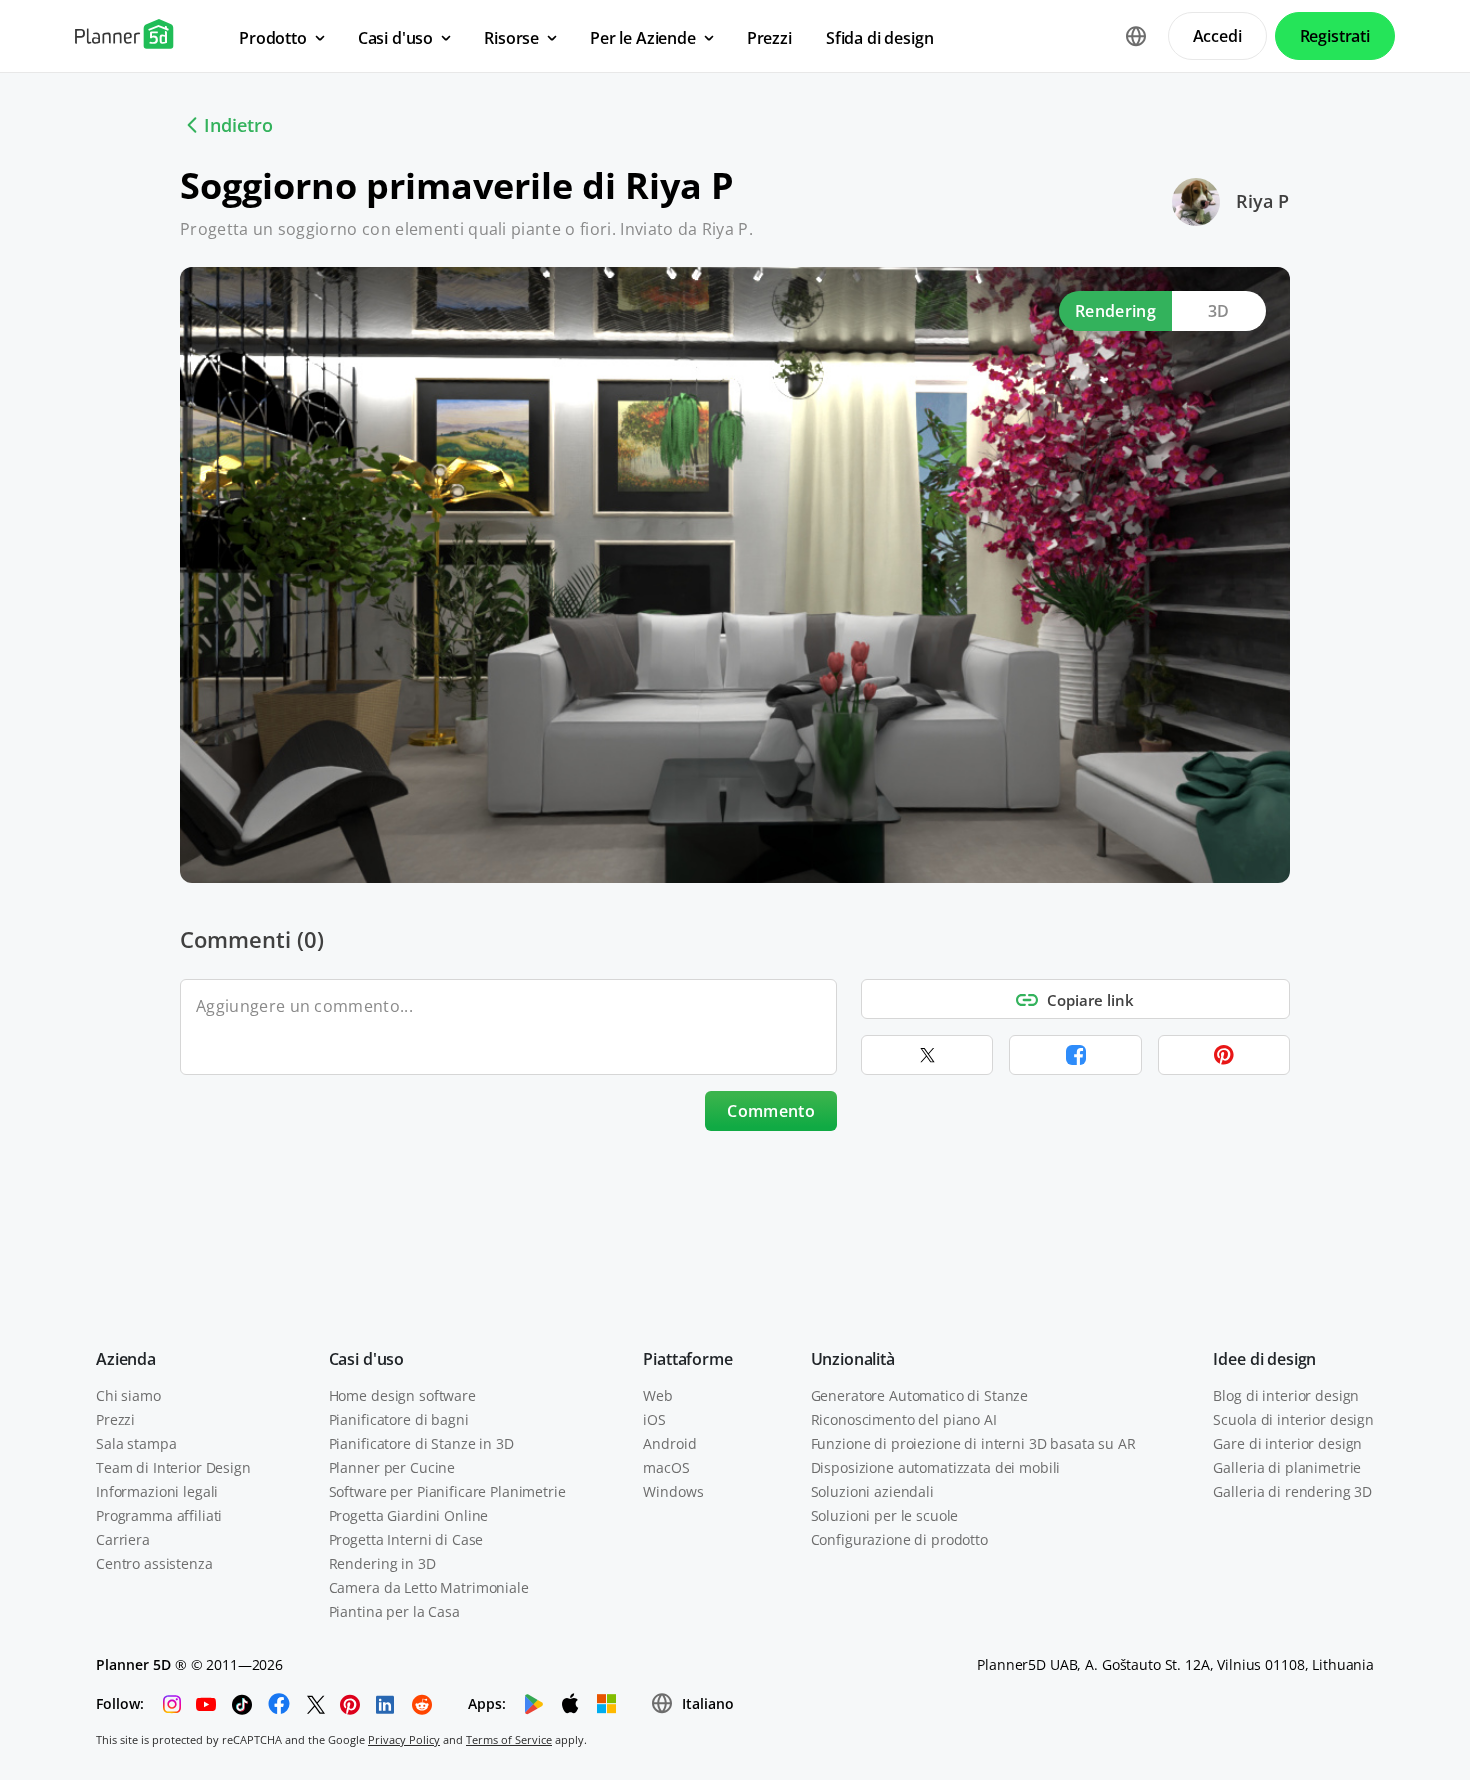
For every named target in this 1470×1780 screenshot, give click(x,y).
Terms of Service (509, 1739)
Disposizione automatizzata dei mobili (936, 1467)
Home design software (402, 1395)
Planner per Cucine (392, 1467)
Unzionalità (853, 1359)
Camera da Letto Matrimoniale (429, 1587)
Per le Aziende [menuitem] (643, 38)
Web (658, 1395)
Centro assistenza (154, 1563)
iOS (654, 1419)
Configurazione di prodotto (899, 1539)
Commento (771, 1111)
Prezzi (115, 1419)
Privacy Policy (404, 1739)
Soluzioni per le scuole (885, 1515)
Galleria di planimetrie (1287, 1467)
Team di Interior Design (173, 1467)
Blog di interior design (1286, 1395)
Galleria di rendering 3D (1292, 1491)
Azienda (126, 1359)
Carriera (123, 1539)
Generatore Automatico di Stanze (920, 1395)
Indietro (238, 125)
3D (1219, 311)
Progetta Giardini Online (409, 1515)
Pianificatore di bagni (399, 1419)
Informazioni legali (157, 1491)
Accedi (1217, 36)
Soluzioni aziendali (872, 1491)
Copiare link (1090, 1000)
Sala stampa (136, 1443)
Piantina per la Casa (394, 1611)
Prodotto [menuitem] (273, 38)
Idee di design (1264, 1359)
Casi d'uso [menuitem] (395, 38)
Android (669, 1443)
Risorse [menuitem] (511, 38)
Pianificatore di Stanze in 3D (421, 1443)
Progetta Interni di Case (406, 1539)
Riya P (1262, 201)
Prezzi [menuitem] (769, 38)
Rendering (1115, 311)
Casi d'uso (366, 1359)
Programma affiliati (159, 1515)
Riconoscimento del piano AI (904, 1419)
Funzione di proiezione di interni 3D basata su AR (973, 1443)
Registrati (1335, 36)
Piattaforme (687, 1359)
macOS (666, 1467)
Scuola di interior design (1293, 1419)
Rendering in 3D (382, 1563)
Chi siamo (128, 1395)
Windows (673, 1491)
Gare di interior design (1287, 1443)
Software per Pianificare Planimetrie (447, 1491)
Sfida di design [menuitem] (880, 38)
